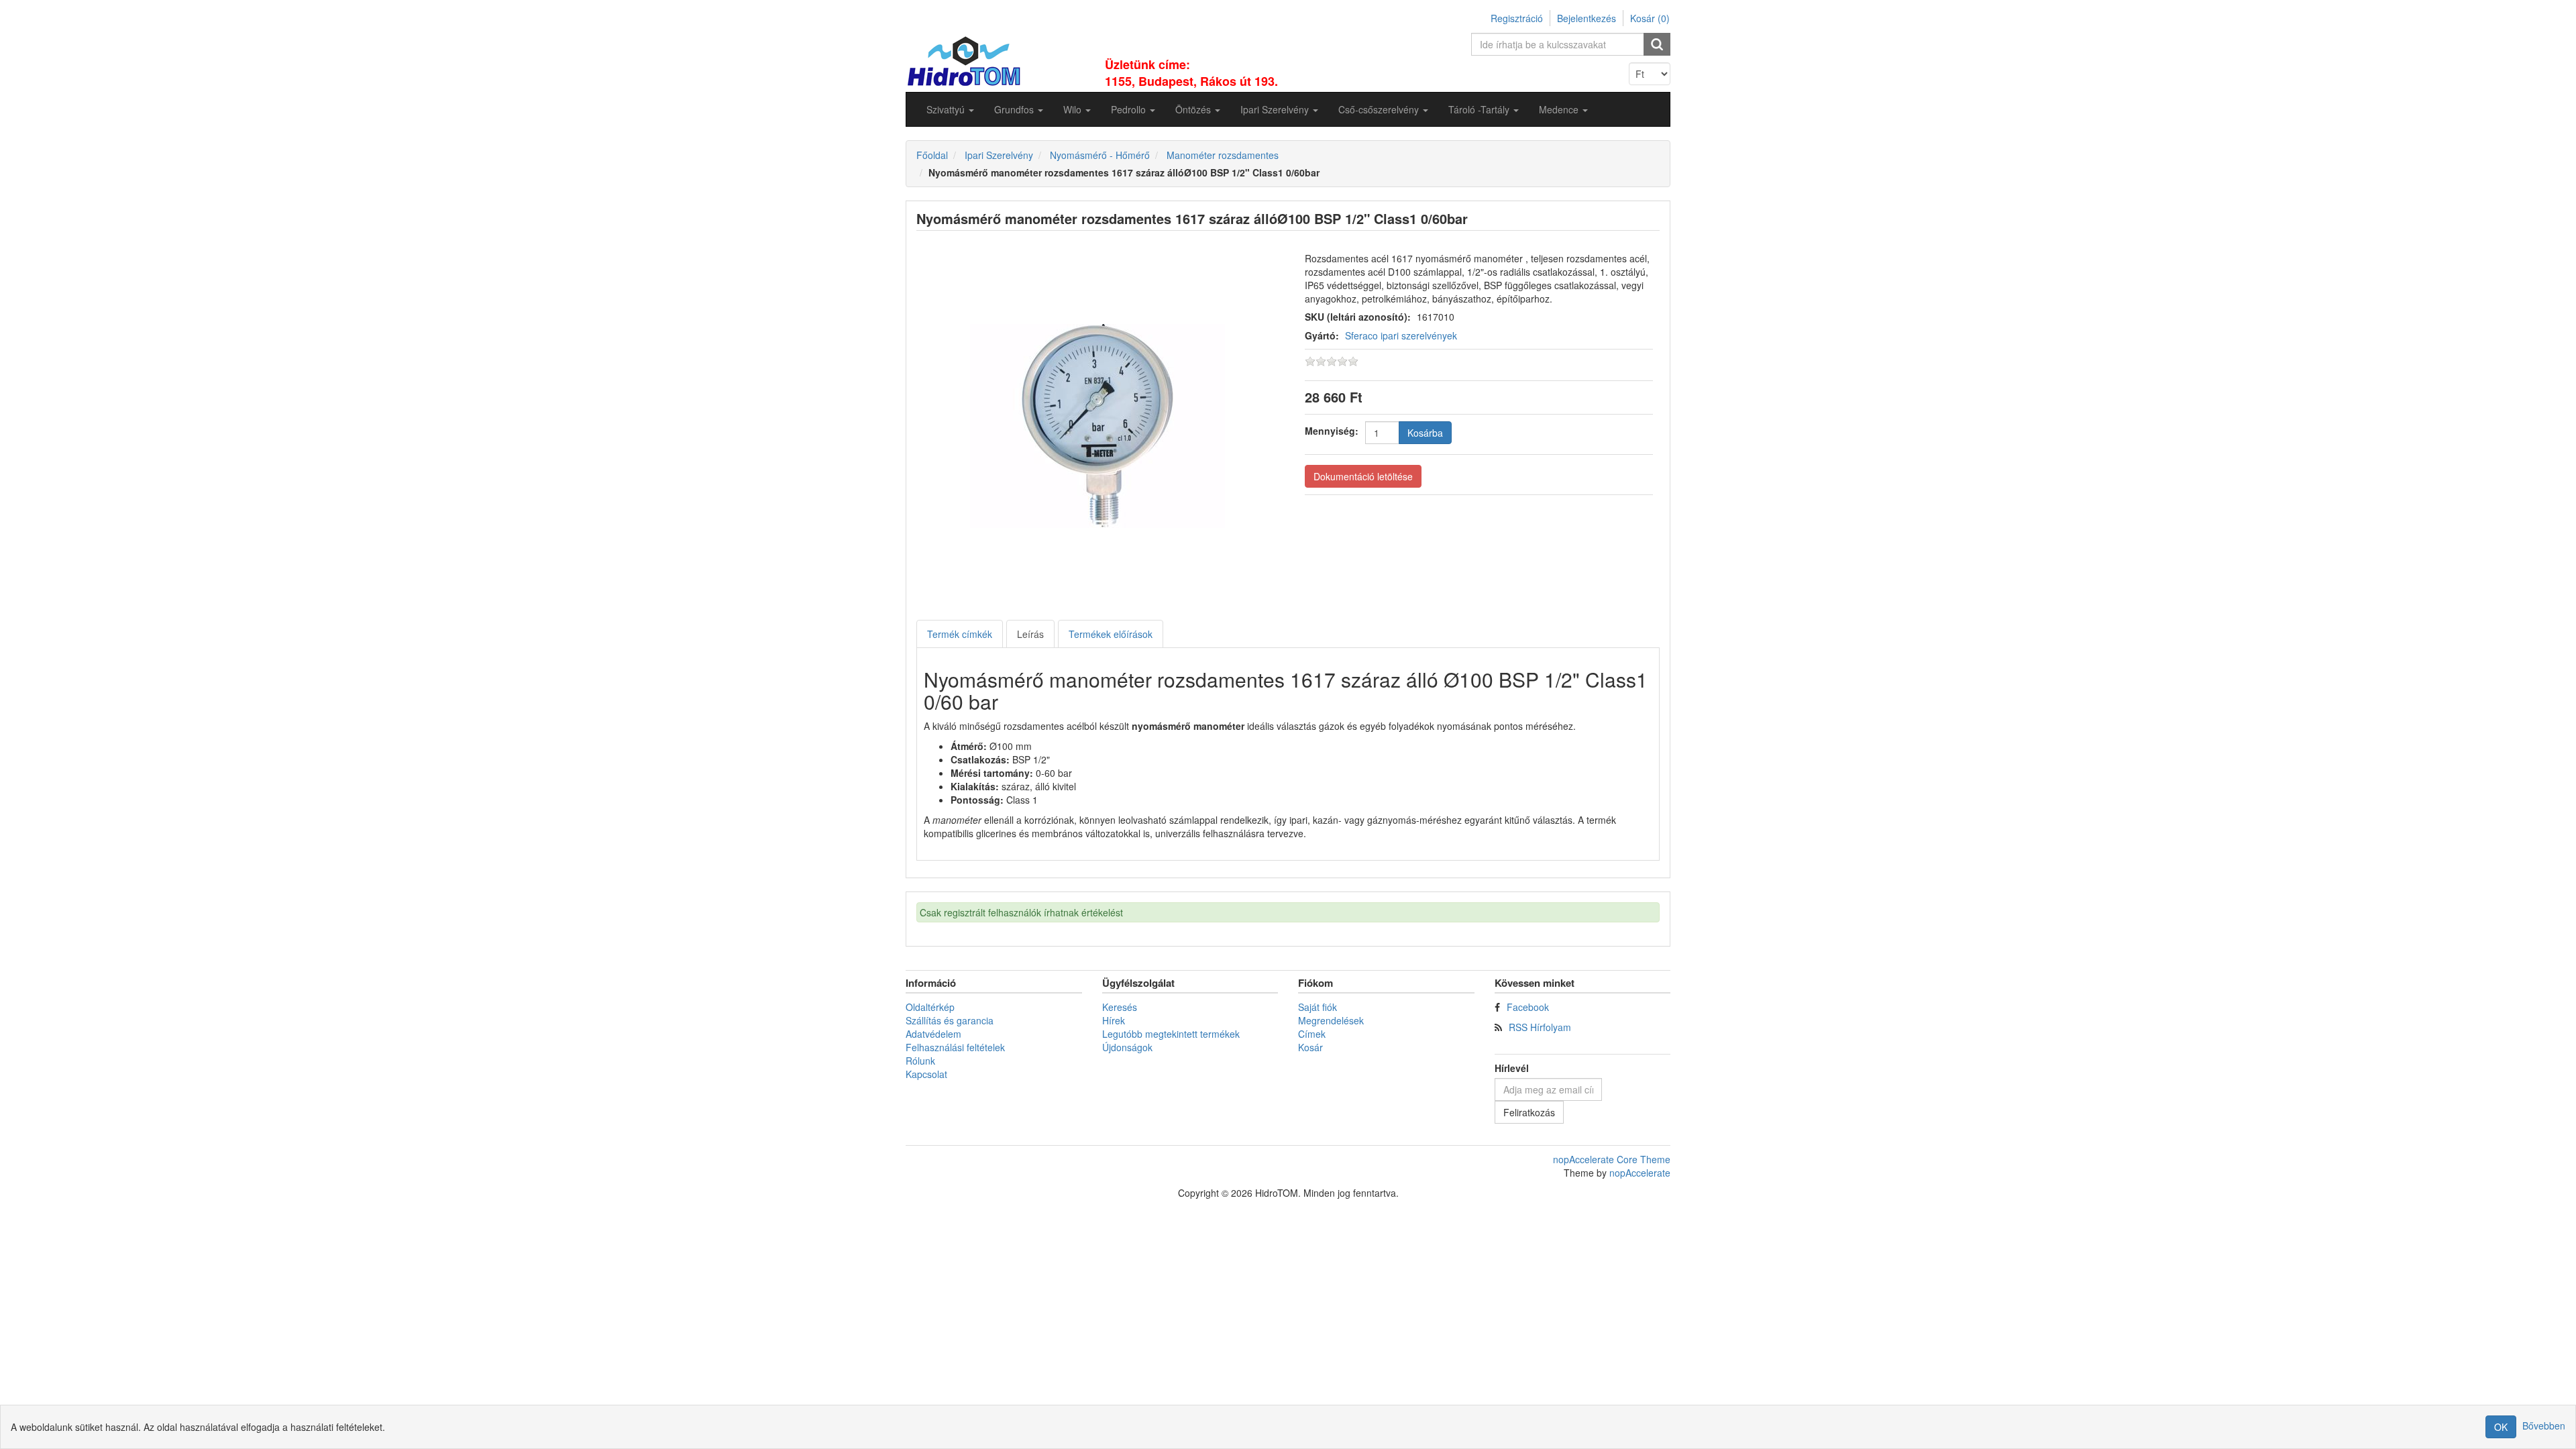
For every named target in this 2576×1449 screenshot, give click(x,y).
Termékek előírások (1111, 634)
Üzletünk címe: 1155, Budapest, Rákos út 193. (1191, 73)
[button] (950, 109)
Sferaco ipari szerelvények (1401, 335)
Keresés (1120, 1007)
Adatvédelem (933, 1034)
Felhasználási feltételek (955, 1047)
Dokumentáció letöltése (1363, 476)
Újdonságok (1127, 1047)
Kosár (1310, 1047)
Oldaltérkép (930, 1007)
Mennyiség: (1332, 431)
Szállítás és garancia (950, 1020)
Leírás (1030, 634)
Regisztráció (1517, 18)
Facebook (1528, 1007)
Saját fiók (1318, 1007)
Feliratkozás (1529, 1112)
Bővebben (2544, 1426)
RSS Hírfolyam (1540, 1027)
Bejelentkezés (1587, 18)
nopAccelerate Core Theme (1612, 1159)
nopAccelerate (1640, 1173)
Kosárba (1425, 433)
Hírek (1114, 1020)
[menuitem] (950, 109)
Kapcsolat (926, 1074)
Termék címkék (960, 634)
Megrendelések (1331, 1020)
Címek (1312, 1034)
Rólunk (920, 1061)
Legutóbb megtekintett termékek (1171, 1034)
